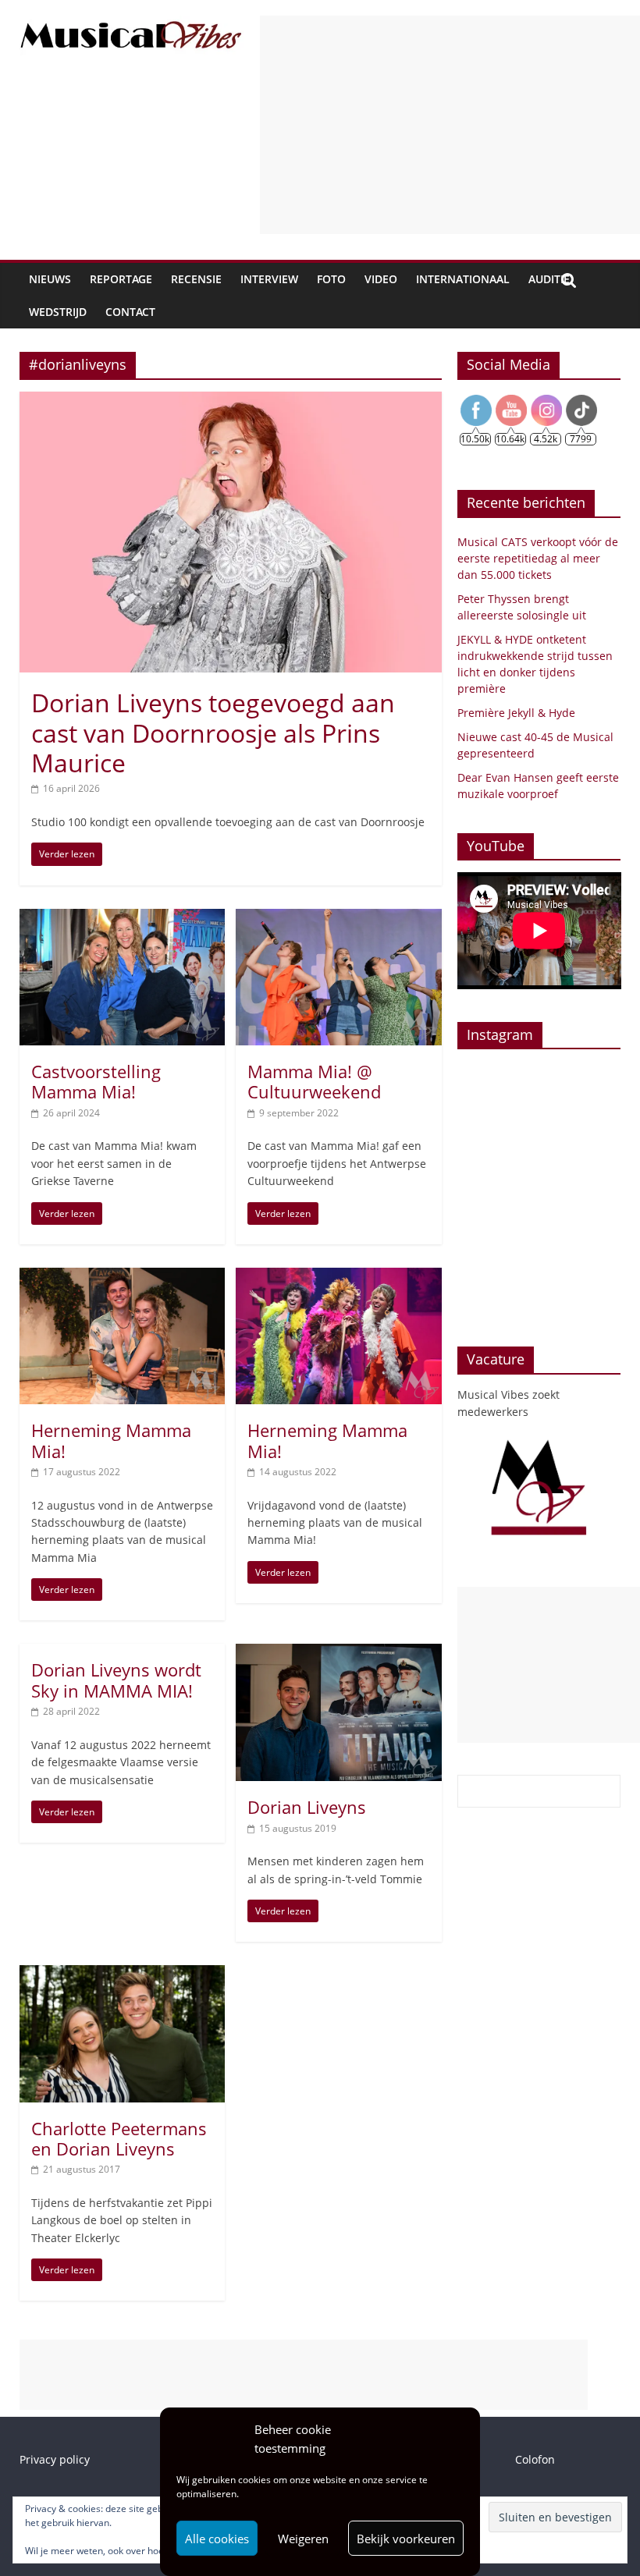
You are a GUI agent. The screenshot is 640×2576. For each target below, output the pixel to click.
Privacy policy (55, 2459)
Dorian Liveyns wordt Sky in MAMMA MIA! (116, 1680)
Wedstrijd (58, 312)
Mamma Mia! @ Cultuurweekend (314, 1081)
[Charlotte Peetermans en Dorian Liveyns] (122, 1975)
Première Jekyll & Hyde (516, 713)
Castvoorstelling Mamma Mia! (96, 1081)
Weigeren (303, 2539)
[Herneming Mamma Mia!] (122, 1277)
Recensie (196, 279)
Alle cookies (217, 2539)
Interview (269, 279)
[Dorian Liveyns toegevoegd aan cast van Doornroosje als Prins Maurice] (231, 401)
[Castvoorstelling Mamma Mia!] (122, 918)
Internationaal (463, 279)
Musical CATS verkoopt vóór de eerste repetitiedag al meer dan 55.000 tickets (538, 558)
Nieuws (50, 279)
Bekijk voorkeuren (406, 2539)
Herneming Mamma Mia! (111, 1440)
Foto (331, 279)
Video (381, 279)
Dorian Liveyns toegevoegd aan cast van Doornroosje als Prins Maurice (213, 733)
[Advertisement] (450, 125)
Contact (130, 312)
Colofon (535, 2459)
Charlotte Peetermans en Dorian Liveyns (119, 2138)
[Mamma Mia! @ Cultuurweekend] (338, 918)
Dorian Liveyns (307, 1807)
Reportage (121, 279)
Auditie (549, 279)
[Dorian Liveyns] (338, 1653)
